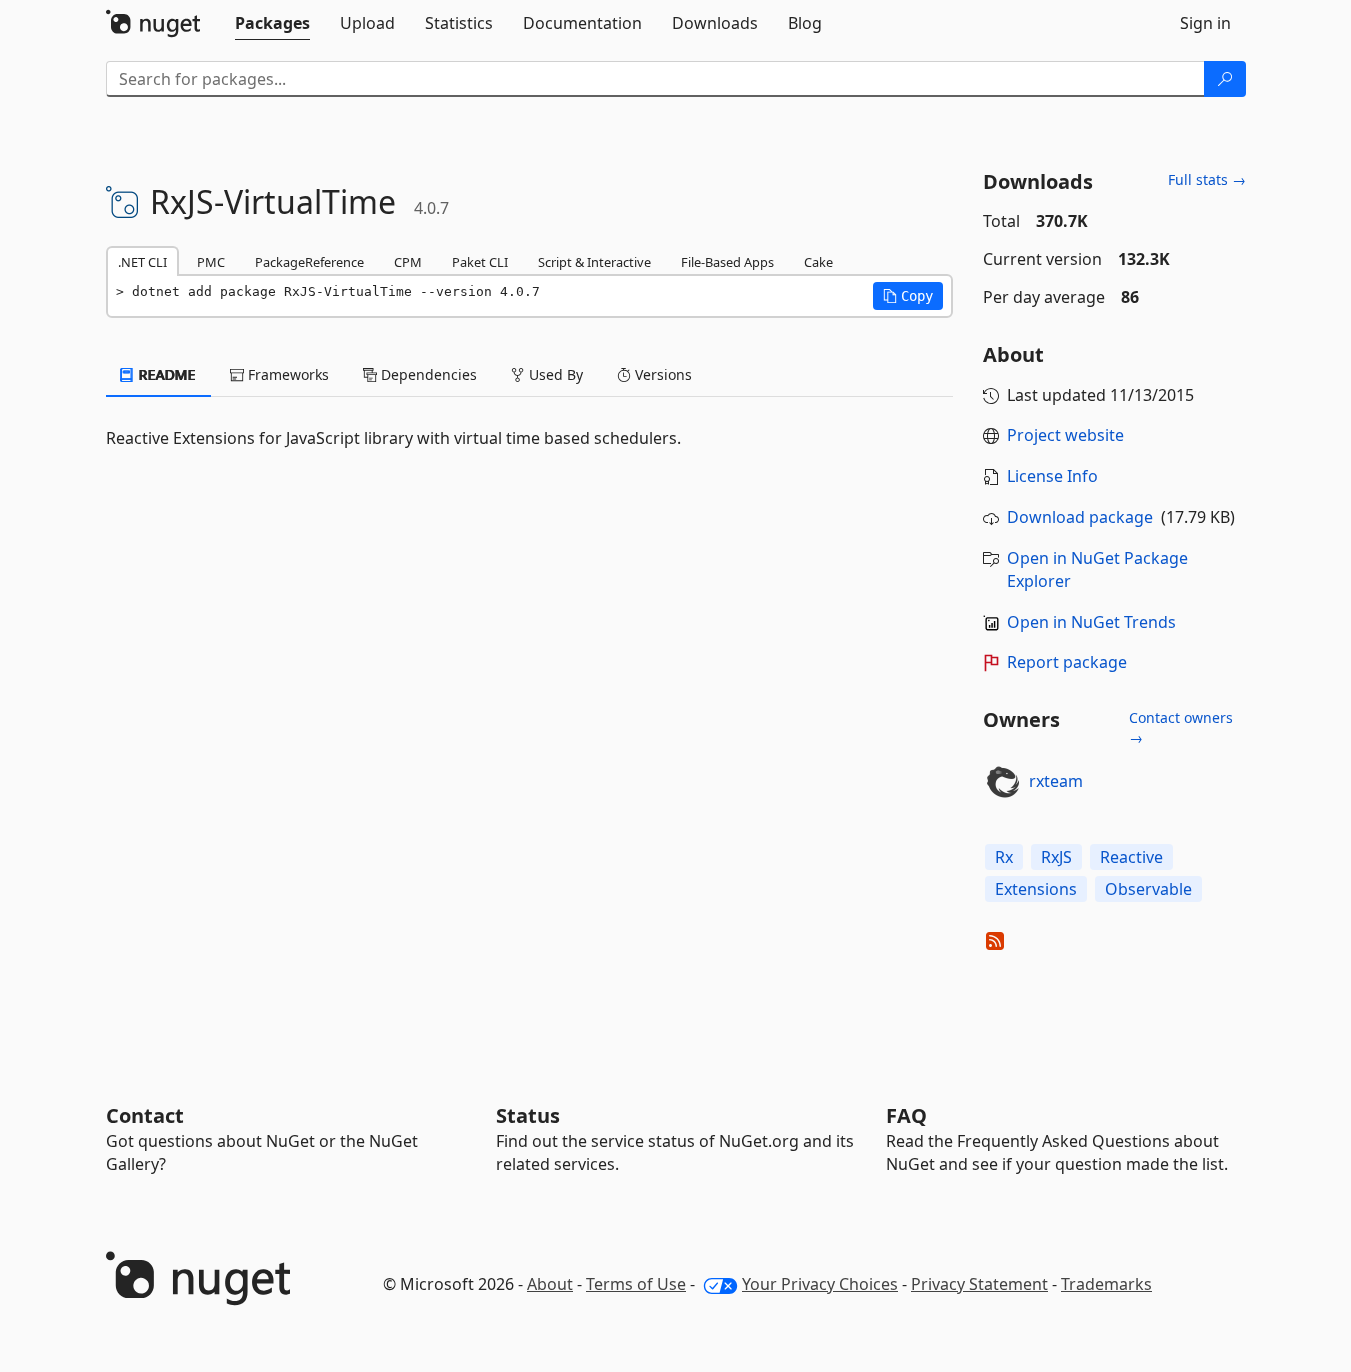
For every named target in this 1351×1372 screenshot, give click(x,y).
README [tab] (165, 374)
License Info (1052, 476)
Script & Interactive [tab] (594, 262)
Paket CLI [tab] (480, 262)
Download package (1080, 517)
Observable (1148, 889)
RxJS (1056, 857)
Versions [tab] (661, 374)
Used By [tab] (554, 374)
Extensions (1036, 889)
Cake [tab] (818, 262)
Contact (145, 1115)
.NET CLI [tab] (142, 262)
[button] (908, 296)
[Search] (1225, 79)
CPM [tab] (408, 262)
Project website (1065, 435)
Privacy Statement (979, 1284)
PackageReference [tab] (309, 262)
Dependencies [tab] (427, 374)
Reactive (1131, 857)
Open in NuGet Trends (1091, 622)
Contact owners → (1181, 727)
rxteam (1056, 781)
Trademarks (1106, 1284)
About (550, 1284)
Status (528, 1115)
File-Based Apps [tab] (727, 262)
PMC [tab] (211, 262)
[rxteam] (1003, 782)
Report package (1067, 662)
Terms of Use (636, 1284)
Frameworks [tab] (286, 374)
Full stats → (1207, 179)
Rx (1004, 857)
